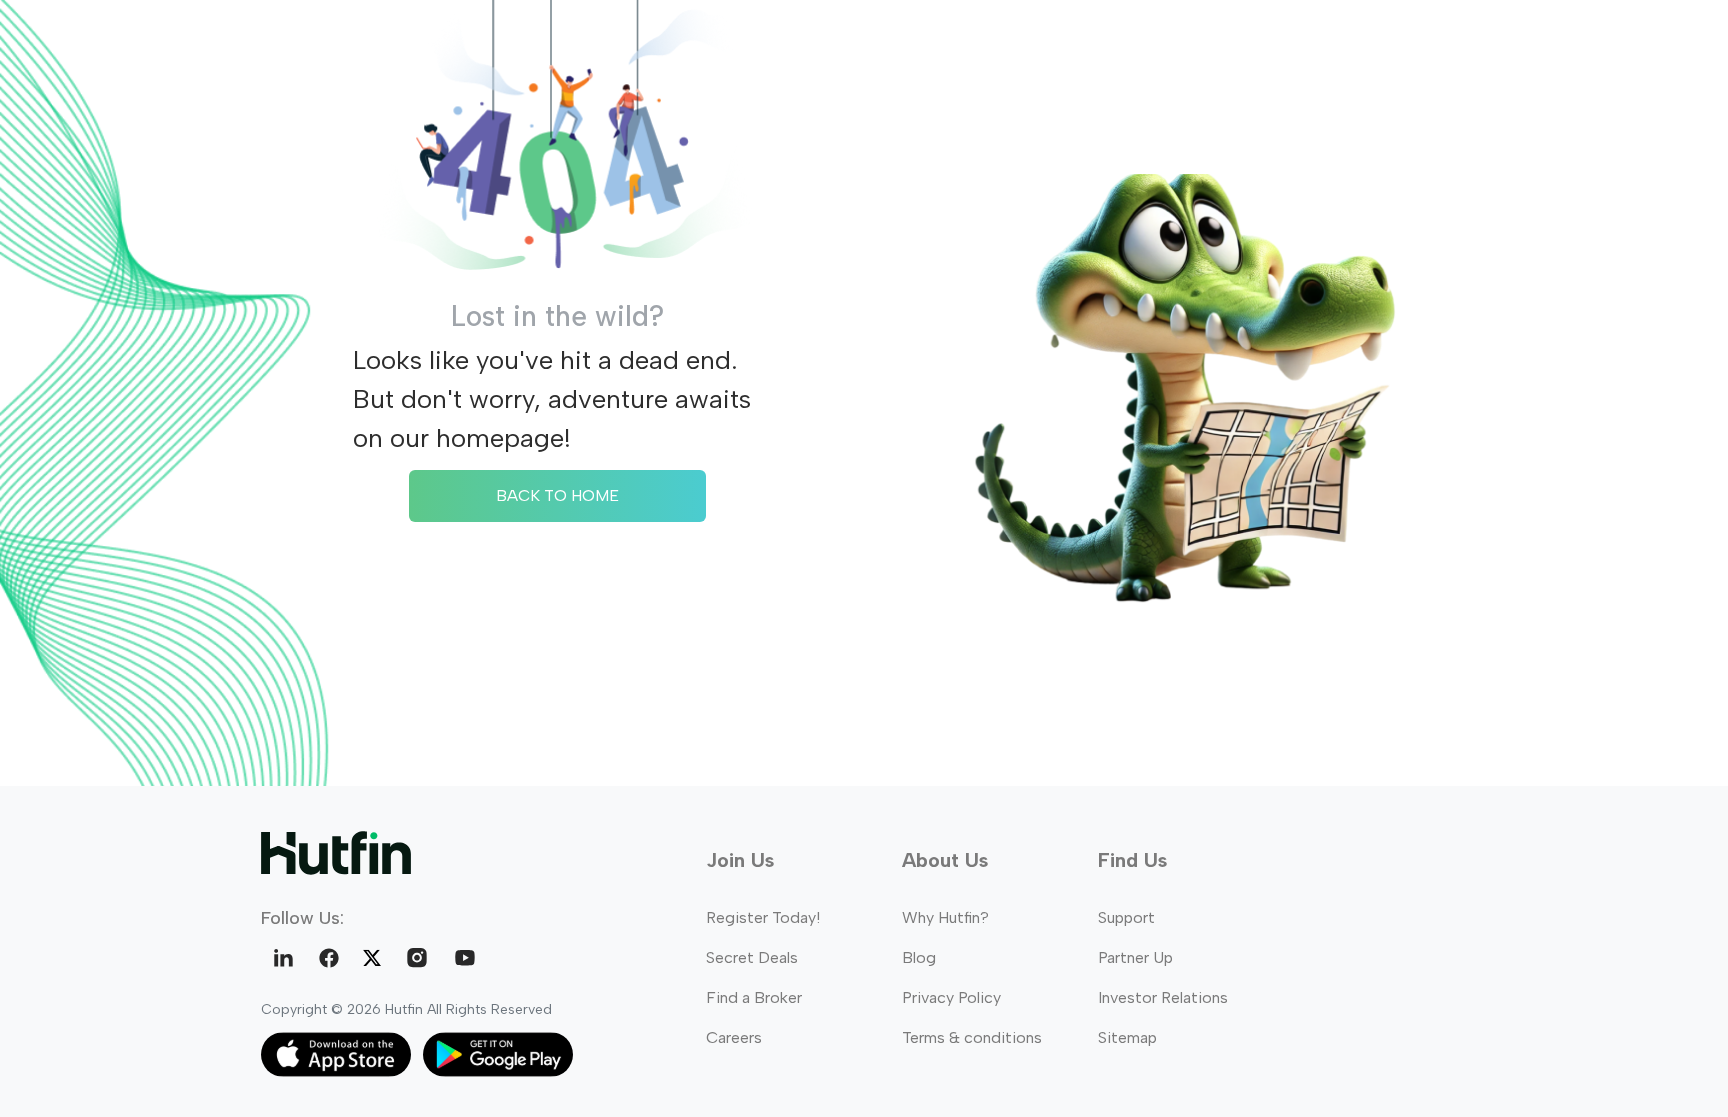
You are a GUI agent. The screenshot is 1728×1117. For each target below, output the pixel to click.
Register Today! (763, 917)
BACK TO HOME (557, 495)
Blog (919, 957)
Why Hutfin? (945, 917)
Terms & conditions (972, 1037)
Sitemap (1127, 1037)
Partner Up (1135, 957)
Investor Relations (1163, 997)
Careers (734, 1037)
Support (1126, 917)
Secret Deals (752, 957)
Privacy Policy (951, 997)
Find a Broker (754, 997)
